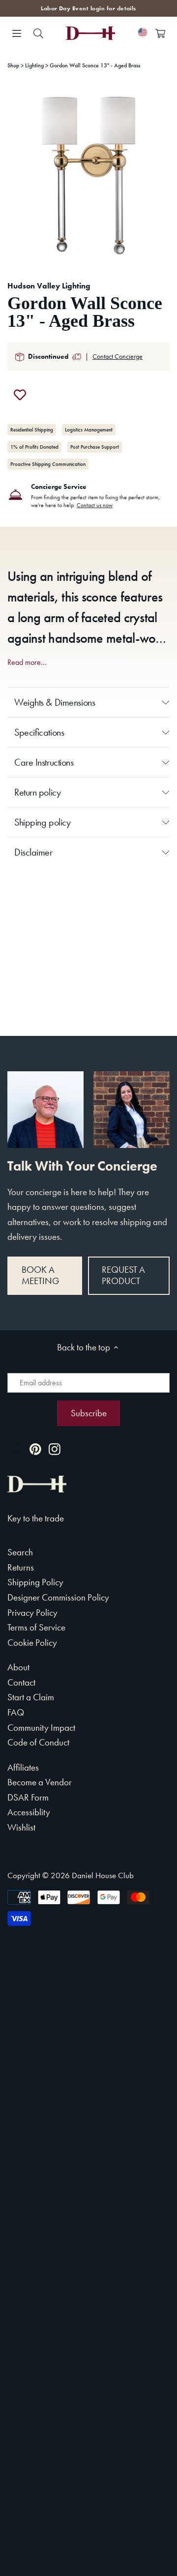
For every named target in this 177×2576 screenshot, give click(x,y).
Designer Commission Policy (58, 1597)
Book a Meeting (40, 1275)
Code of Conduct (38, 1742)
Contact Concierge (118, 356)
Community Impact (41, 1728)
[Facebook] (16, 1448)
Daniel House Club (103, 1875)
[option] (88, 175)
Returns (21, 1567)
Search (20, 1552)
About (18, 1667)
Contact (21, 1682)
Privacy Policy (32, 1613)
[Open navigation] (17, 33)
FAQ (16, 1712)
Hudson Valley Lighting (49, 286)
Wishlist (21, 1827)
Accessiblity (29, 1812)
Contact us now (95, 505)
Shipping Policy (35, 1582)
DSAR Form (28, 1797)
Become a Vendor (40, 1782)
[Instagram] (55, 1448)
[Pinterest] (35, 1448)
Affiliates (23, 1767)
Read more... (27, 662)
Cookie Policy (32, 1643)
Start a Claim (31, 1697)
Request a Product (123, 1275)
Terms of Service (36, 1627)
